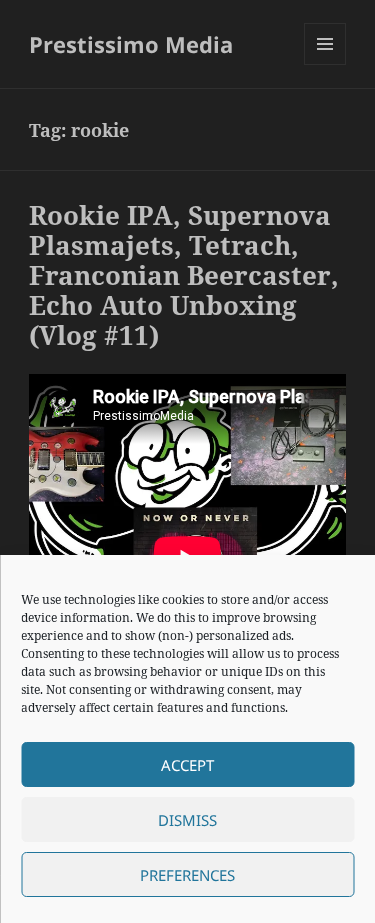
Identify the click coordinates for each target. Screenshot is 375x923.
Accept (187, 765)
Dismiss (187, 820)
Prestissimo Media (131, 44)
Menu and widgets (325, 64)
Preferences (187, 875)
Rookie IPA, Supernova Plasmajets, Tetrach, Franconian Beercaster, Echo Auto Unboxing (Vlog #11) (184, 275)
